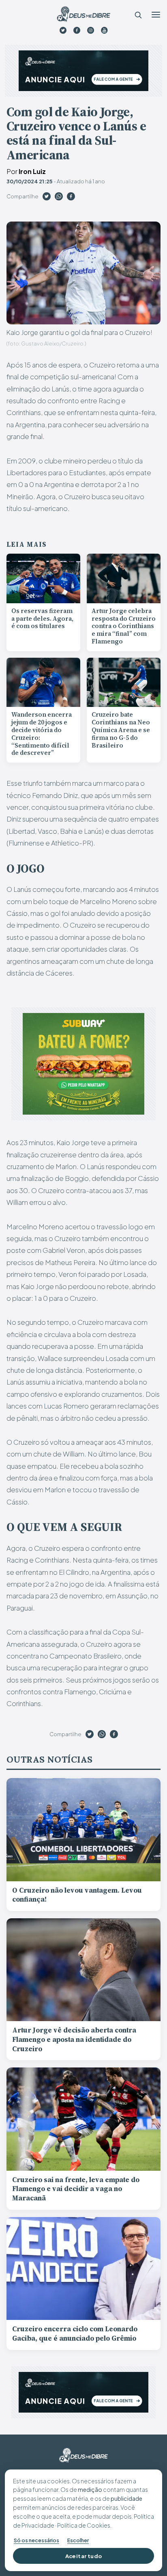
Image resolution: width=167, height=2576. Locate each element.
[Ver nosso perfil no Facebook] (77, 30)
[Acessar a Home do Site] (83, 14)
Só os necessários (36, 2540)
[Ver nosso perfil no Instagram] (91, 30)
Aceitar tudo (84, 2556)
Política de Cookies (84, 2525)
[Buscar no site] (138, 15)
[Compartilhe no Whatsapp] (59, 198)
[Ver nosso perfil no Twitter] (63, 30)
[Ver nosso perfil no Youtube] (104, 30)
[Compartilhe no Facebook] (71, 198)
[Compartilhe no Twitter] (47, 198)
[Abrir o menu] (156, 15)
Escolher (78, 2540)
